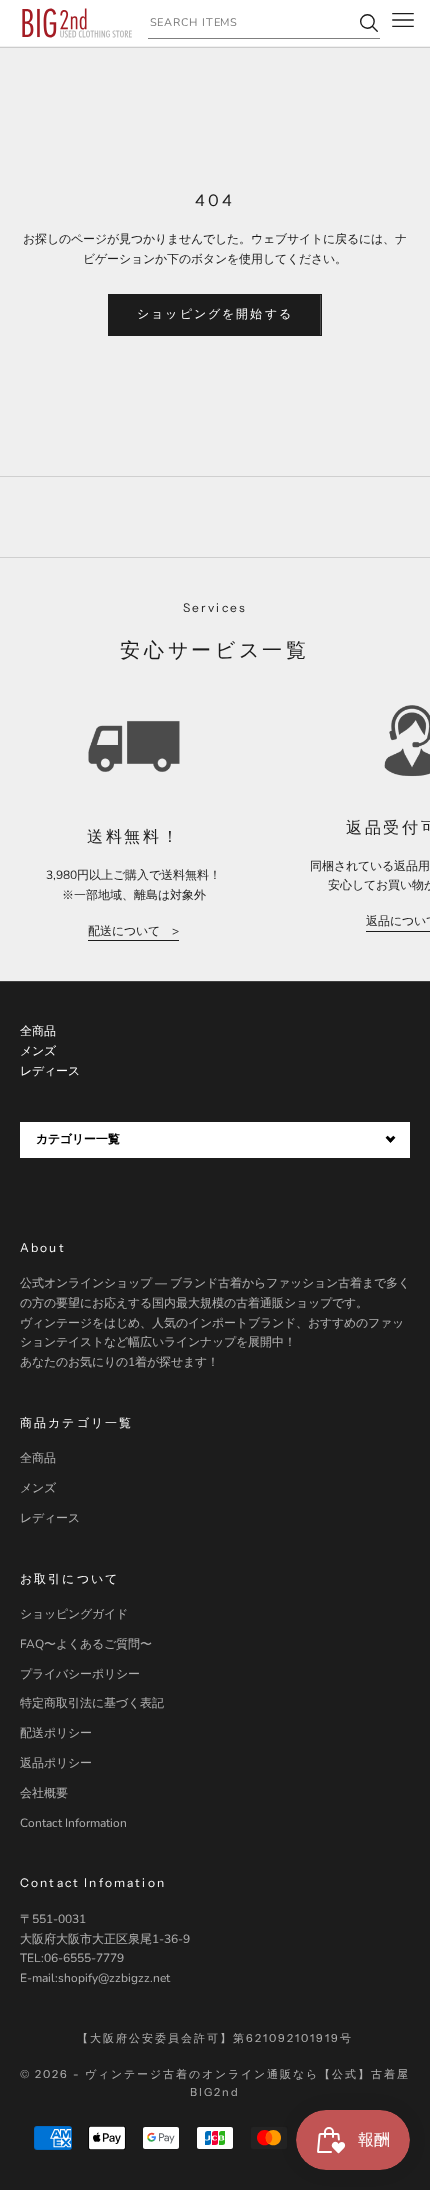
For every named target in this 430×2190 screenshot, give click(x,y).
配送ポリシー (56, 1733)
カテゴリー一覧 (78, 1139)
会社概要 (44, 1793)
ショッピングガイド (74, 1614)
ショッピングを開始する (215, 314)
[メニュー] (403, 23)
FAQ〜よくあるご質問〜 (86, 1644)
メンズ (38, 1488)
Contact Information (73, 1823)
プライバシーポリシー (80, 1674)
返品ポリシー (56, 1763)
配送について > (133, 931)
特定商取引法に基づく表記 (92, 1703)
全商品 (38, 1458)
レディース (50, 1518)
